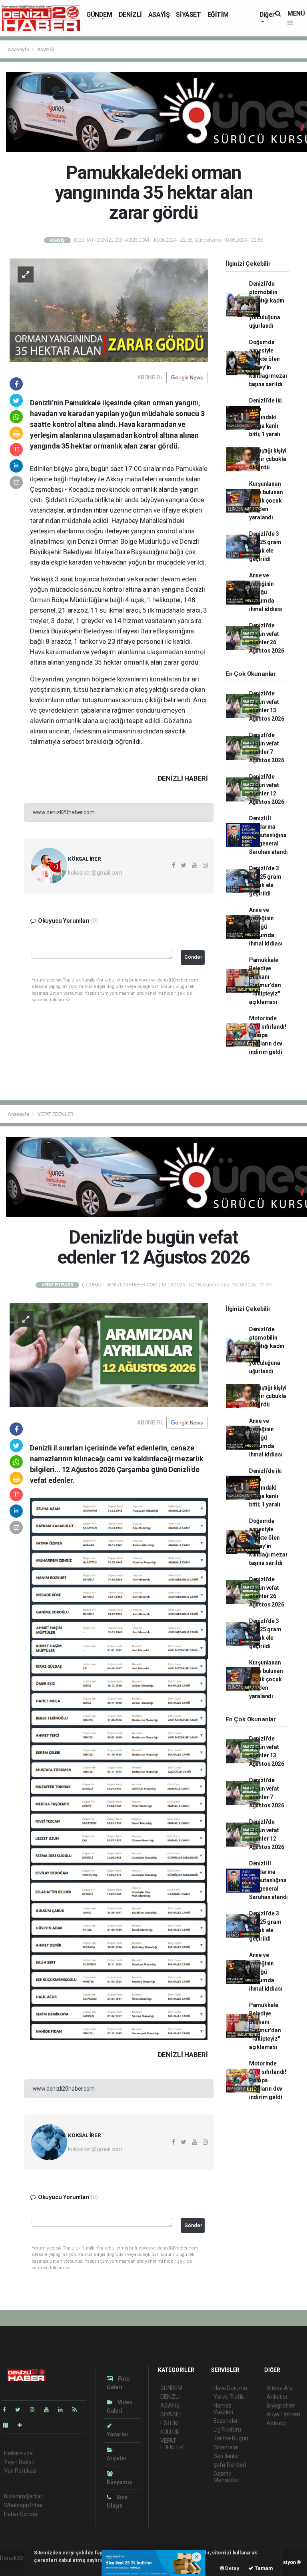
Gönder (193, 957)
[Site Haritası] (9, 2425)
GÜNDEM (99, 15)
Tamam (263, 2568)
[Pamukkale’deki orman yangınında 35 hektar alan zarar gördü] (109, 310)
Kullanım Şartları (24, 2496)
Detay (232, 2568)
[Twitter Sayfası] (21, 2410)
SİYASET (188, 15)
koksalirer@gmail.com (95, 873)
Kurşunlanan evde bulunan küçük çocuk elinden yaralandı (266, 501)
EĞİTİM (218, 15)
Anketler (277, 2397)
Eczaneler (226, 2421)
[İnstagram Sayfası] (36, 2410)
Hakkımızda (18, 2453)
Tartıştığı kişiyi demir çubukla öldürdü (268, 459)
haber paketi (15, 2566)
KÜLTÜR (170, 2432)
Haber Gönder (21, 2514)
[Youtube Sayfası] (50, 2410)
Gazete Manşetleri (226, 2477)
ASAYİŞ (159, 15)
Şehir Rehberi (230, 2465)
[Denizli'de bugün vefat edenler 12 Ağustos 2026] (109, 1354)
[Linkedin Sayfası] (64, 2410)
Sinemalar (226, 2447)
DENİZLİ (130, 15)
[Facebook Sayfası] (8, 2410)
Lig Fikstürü (227, 2430)
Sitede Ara (280, 2388)
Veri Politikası (20, 2471)
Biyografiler (281, 2406)
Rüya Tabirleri (283, 2414)
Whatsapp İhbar (23, 2505)
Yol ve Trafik (229, 2397)
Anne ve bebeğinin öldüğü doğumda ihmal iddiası (266, 592)
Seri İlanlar (226, 2456)
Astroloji (277, 2423)
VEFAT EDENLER (55, 1114)
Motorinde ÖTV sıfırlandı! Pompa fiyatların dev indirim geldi (268, 1035)
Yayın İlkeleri (19, 2462)
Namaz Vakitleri (223, 2409)
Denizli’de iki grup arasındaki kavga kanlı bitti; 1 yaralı (265, 417)
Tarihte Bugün (231, 2438)
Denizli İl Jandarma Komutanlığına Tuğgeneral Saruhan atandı (268, 835)
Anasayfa (19, 49)
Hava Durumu (230, 2388)
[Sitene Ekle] (23, 2425)
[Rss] (78, 2410)
